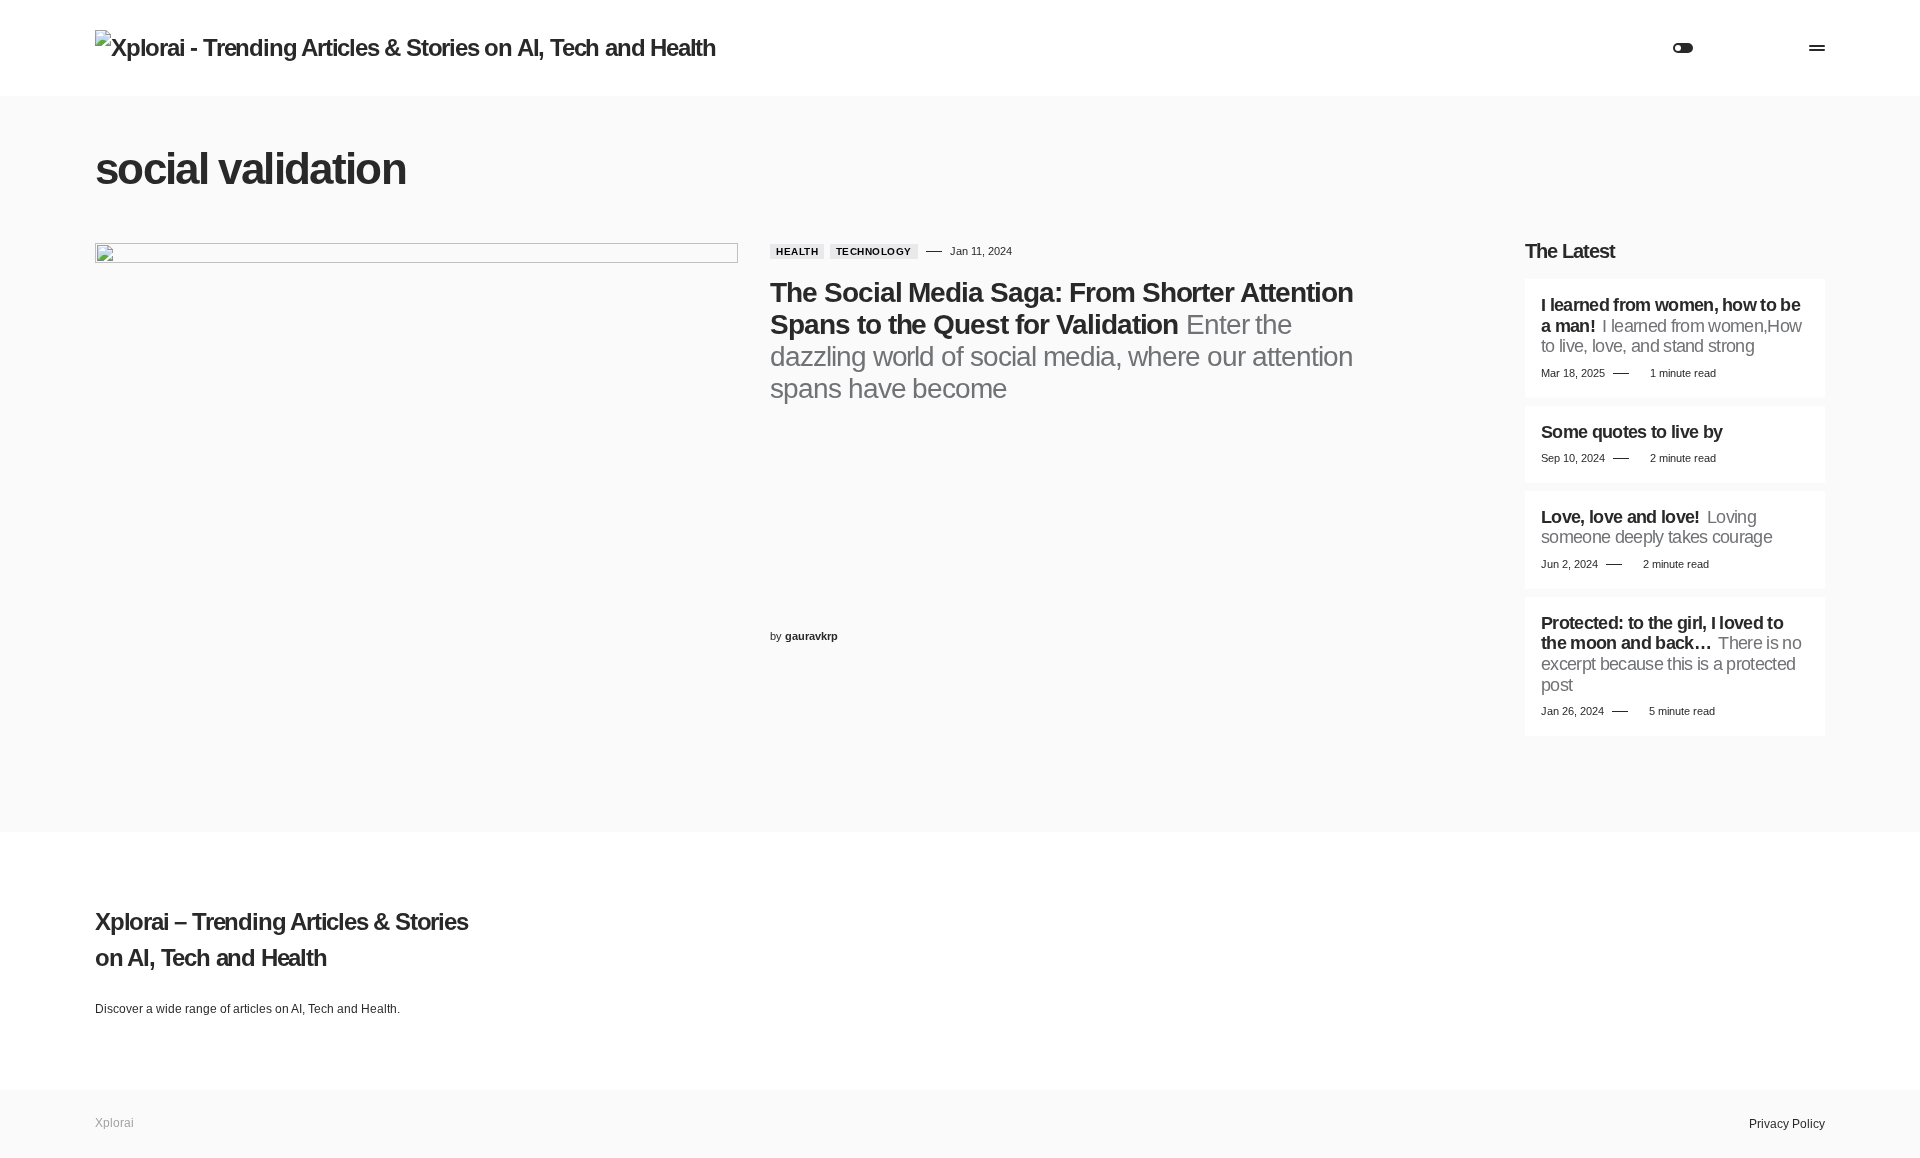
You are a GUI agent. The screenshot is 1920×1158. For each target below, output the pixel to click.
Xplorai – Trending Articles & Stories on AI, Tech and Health (281, 939)
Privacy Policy (1787, 1124)
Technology (874, 251)
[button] (1683, 48)
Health (797, 251)
